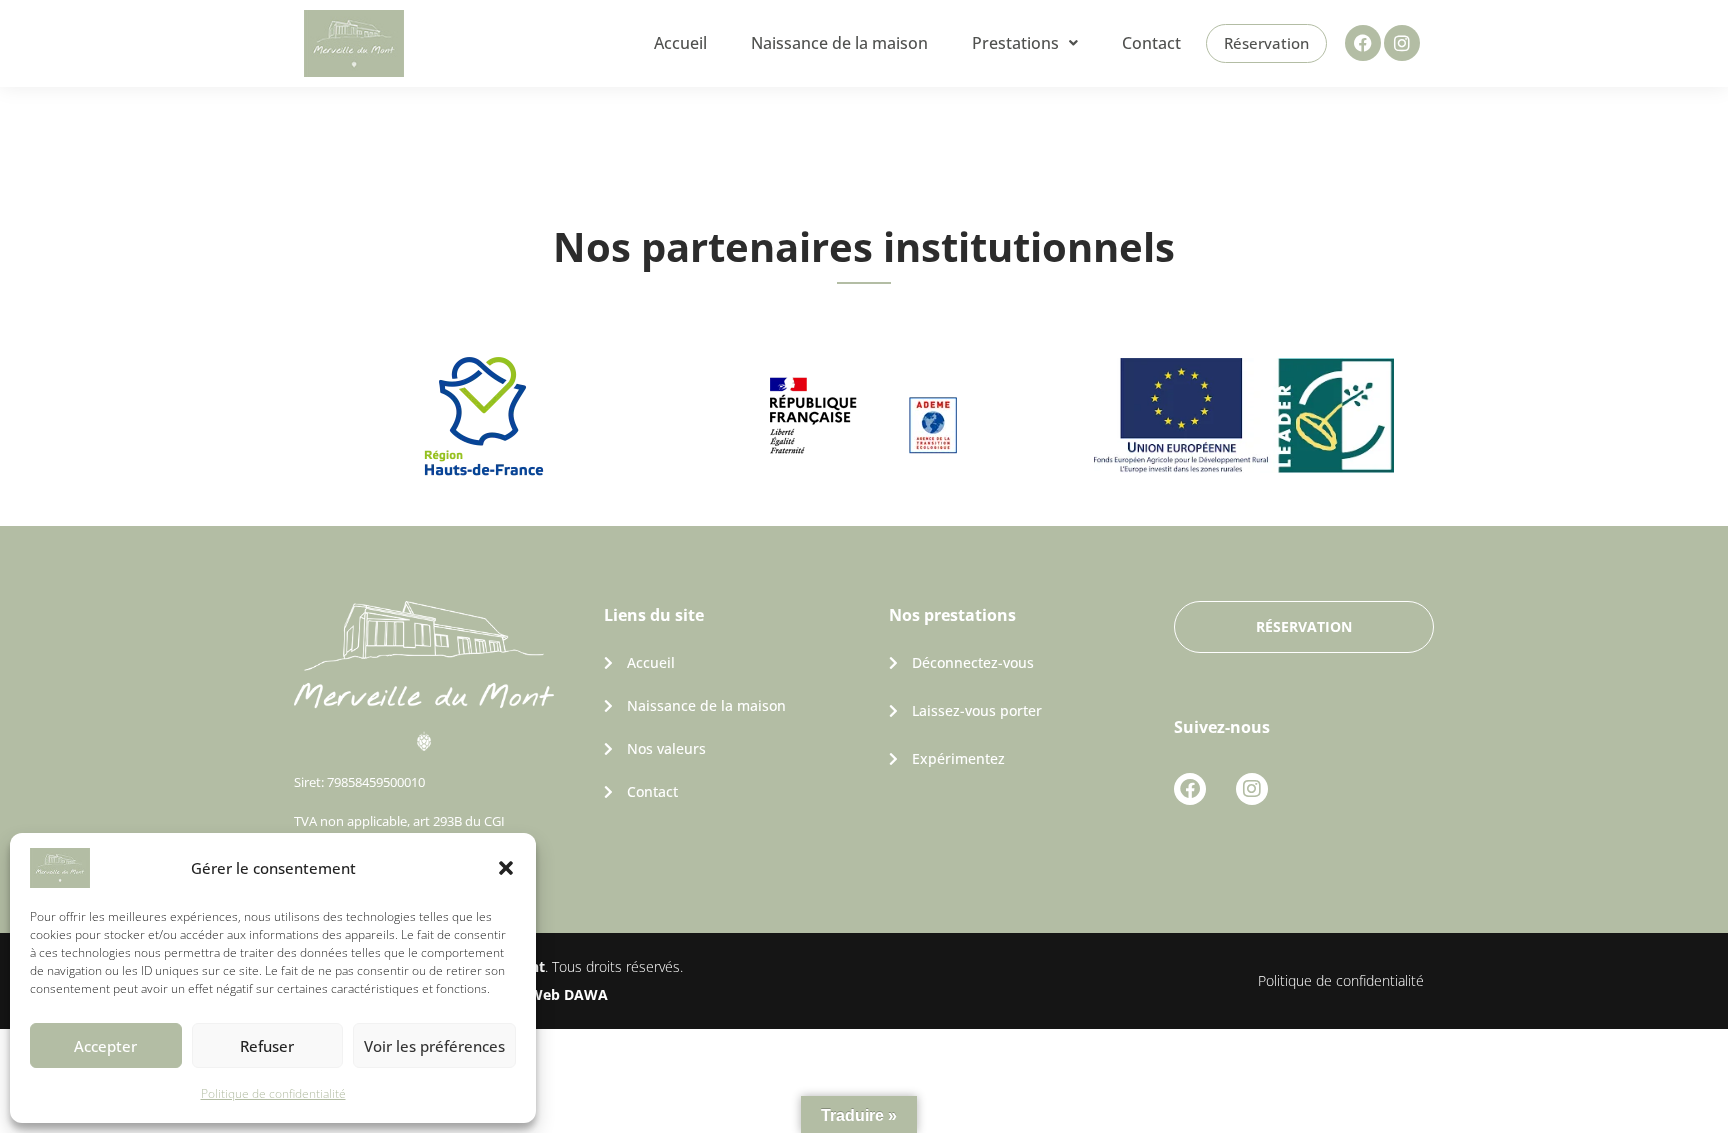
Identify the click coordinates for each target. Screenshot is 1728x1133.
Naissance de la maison (839, 43)
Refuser (267, 1046)
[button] (506, 868)
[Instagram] (1402, 43)
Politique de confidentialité (273, 1093)
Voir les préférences (434, 1046)
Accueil (680, 43)
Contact (1151, 43)
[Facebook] (1363, 43)
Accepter (105, 1046)
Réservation (1266, 43)
